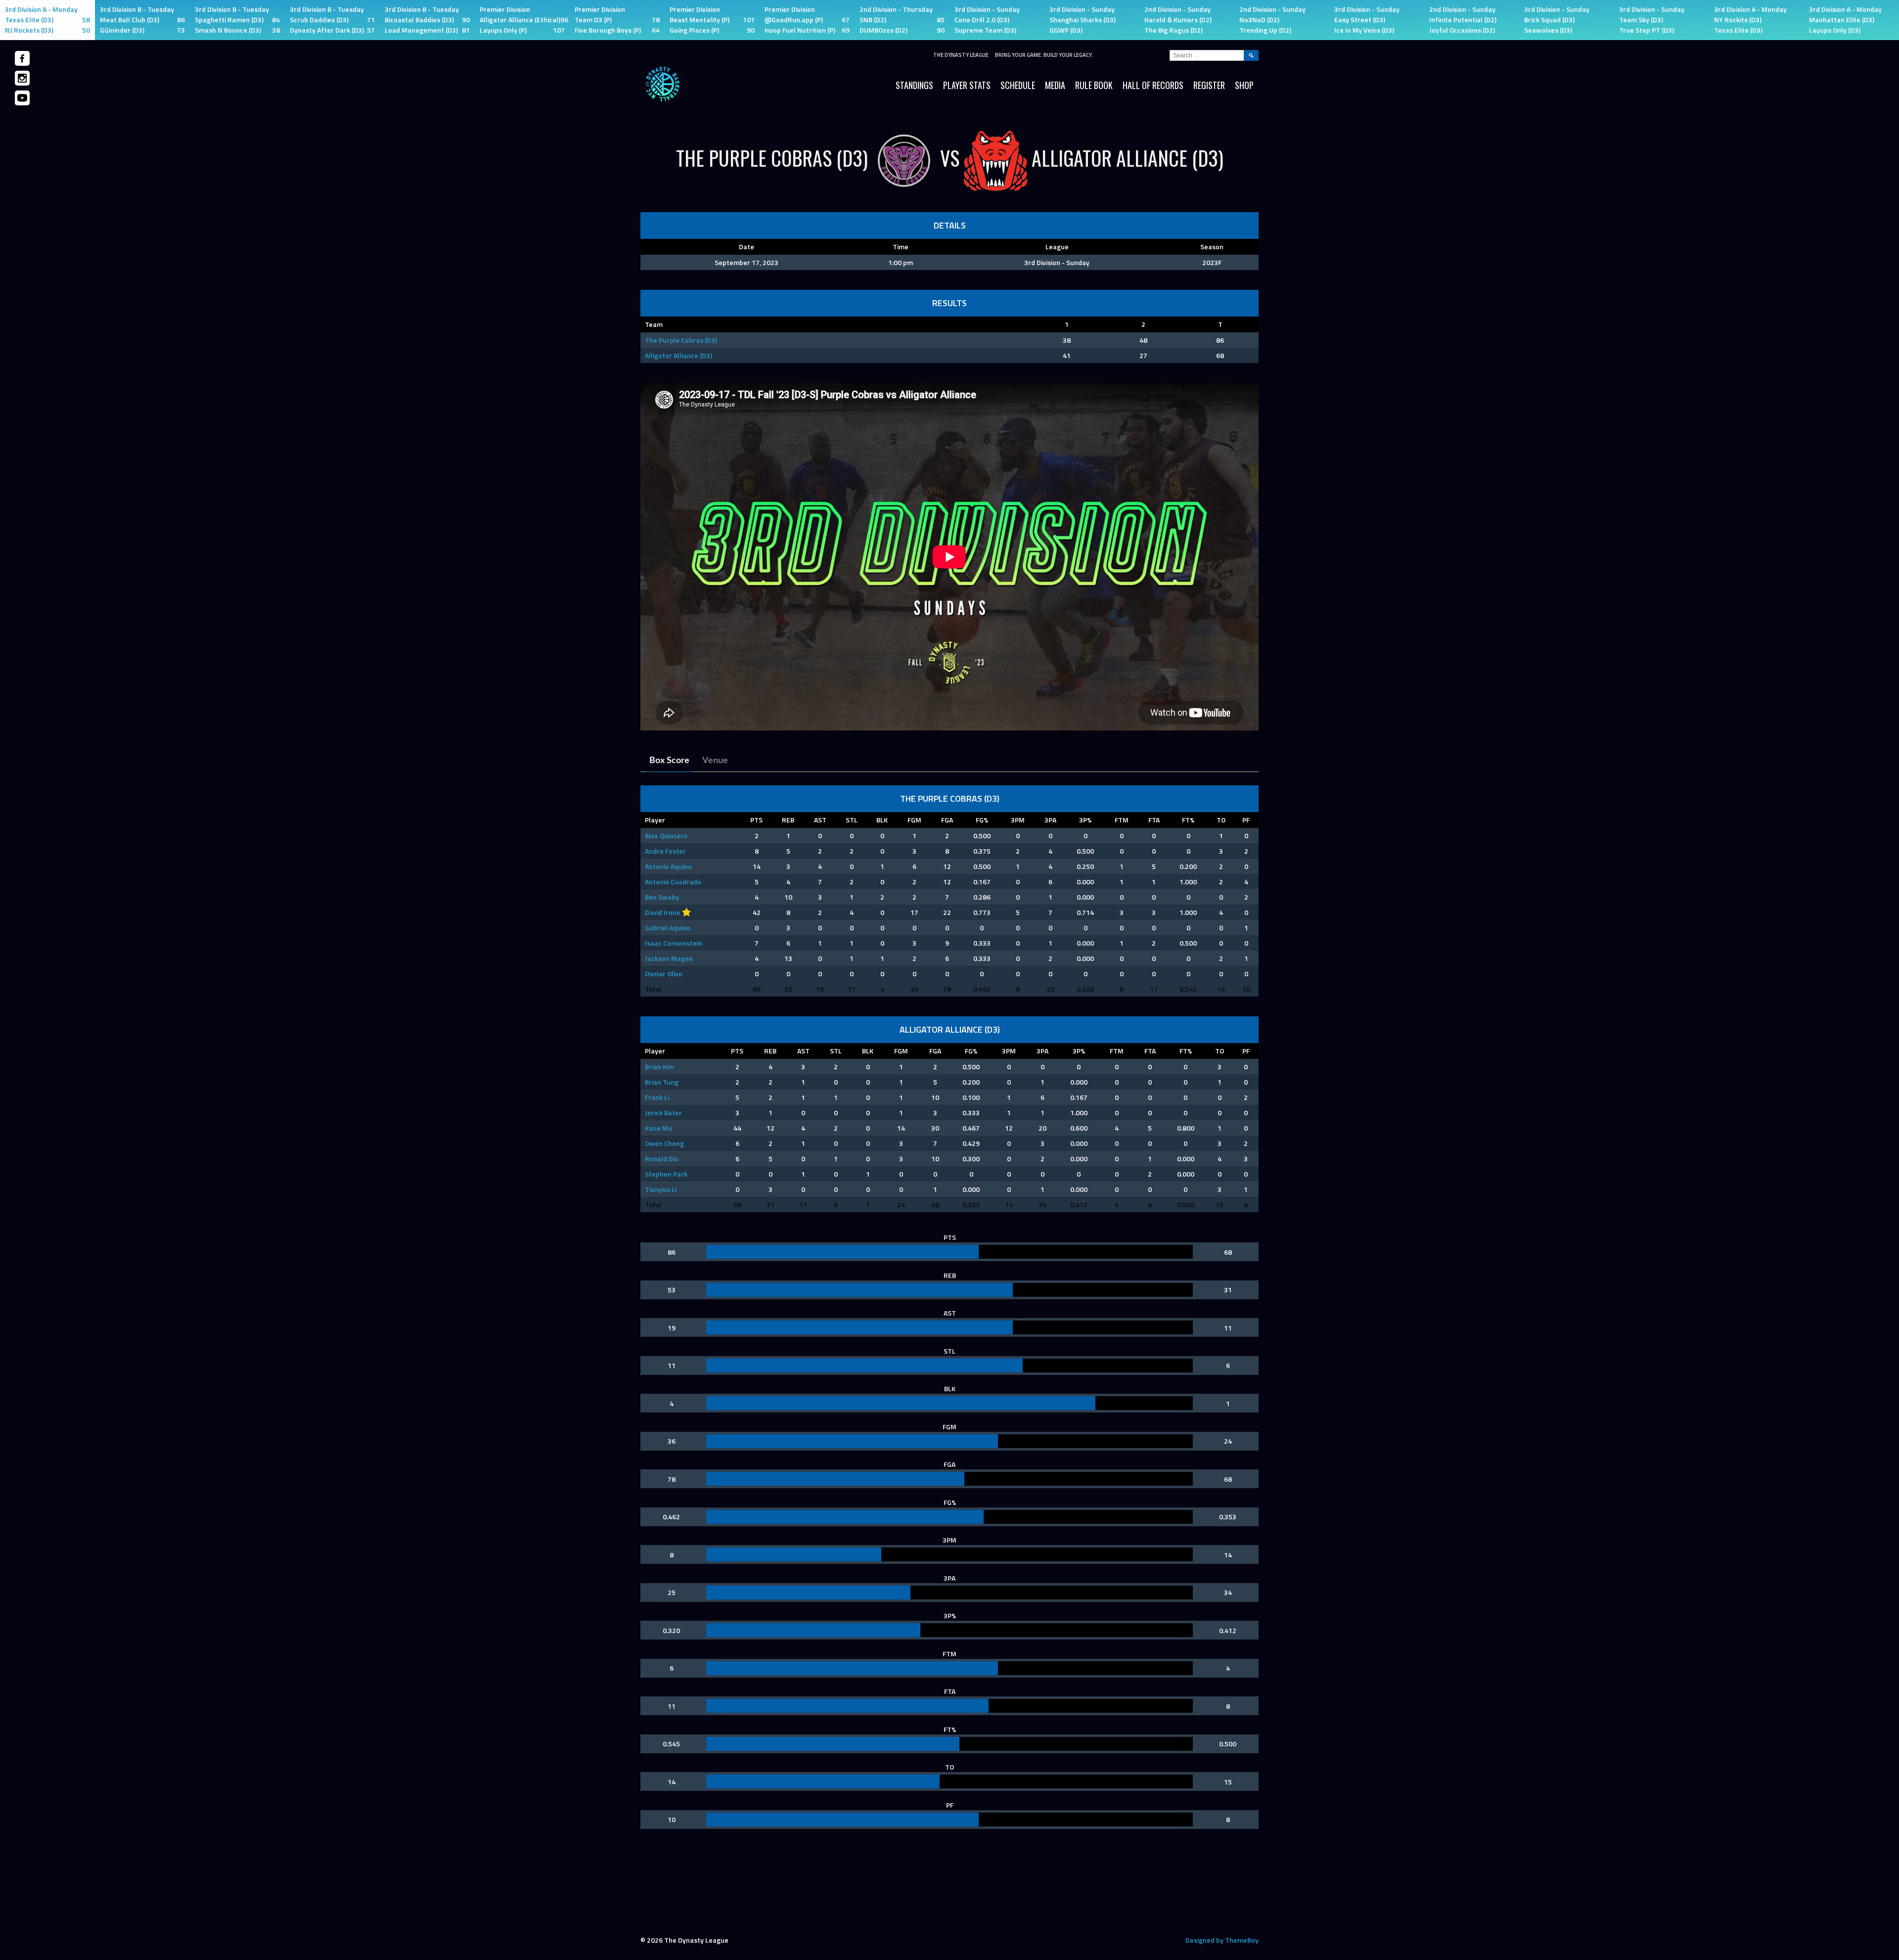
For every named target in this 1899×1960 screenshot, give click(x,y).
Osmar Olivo (664, 974)
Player (655, 820)
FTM (1122, 820)
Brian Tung (662, 1082)
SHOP (1244, 85)
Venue (715, 761)
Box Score (669, 761)
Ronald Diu (662, 1159)
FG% (982, 820)
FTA (1154, 820)
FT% (1188, 820)
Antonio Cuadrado (673, 882)
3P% (1085, 820)
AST (820, 820)
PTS (756, 820)
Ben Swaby (662, 897)
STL (852, 820)
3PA (1050, 820)
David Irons (662, 912)
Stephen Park (666, 1174)
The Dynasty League (961, 55)
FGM (914, 820)
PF (1246, 820)
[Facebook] (22, 58)
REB (788, 820)
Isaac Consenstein (674, 943)
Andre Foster (665, 851)
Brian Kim (659, 1067)
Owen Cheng (664, 1143)
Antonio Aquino (668, 866)
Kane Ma (658, 1128)
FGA (947, 820)
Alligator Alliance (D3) (678, 355)
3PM (1018, 820)
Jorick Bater (663, 1113)
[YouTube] (22, 98)
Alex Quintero (666, 836)
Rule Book (1094, 85)
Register (1209, 85)
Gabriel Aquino (668, 928)
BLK (882, 820)
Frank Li (657, 1097)
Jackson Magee (669, 958)
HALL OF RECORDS (1153, 85)
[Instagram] (22, 78)
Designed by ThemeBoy (1222, 1940)
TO (1221, 820)
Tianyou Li (661, 1189)
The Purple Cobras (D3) (681, 340)
